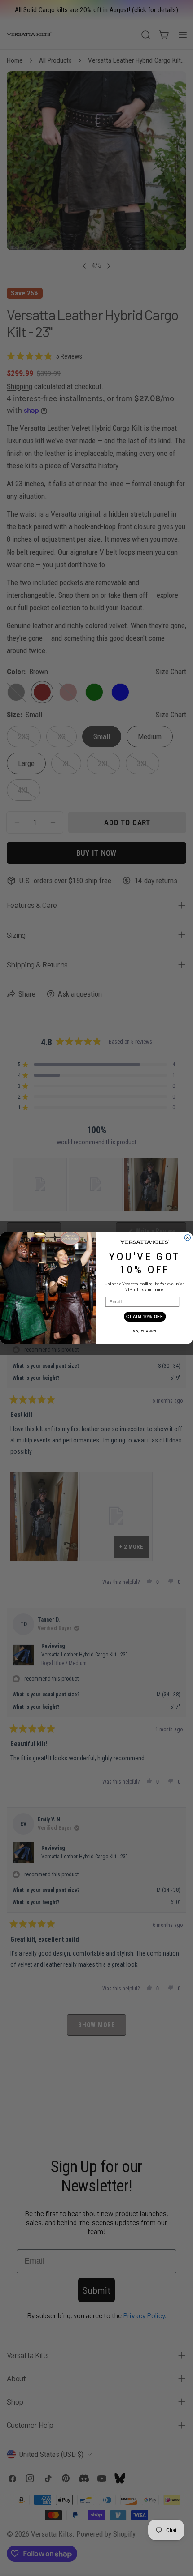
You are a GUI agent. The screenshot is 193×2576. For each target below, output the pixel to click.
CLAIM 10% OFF (145, 1316)
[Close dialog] (187, 1238)
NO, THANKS (145, 1331)
